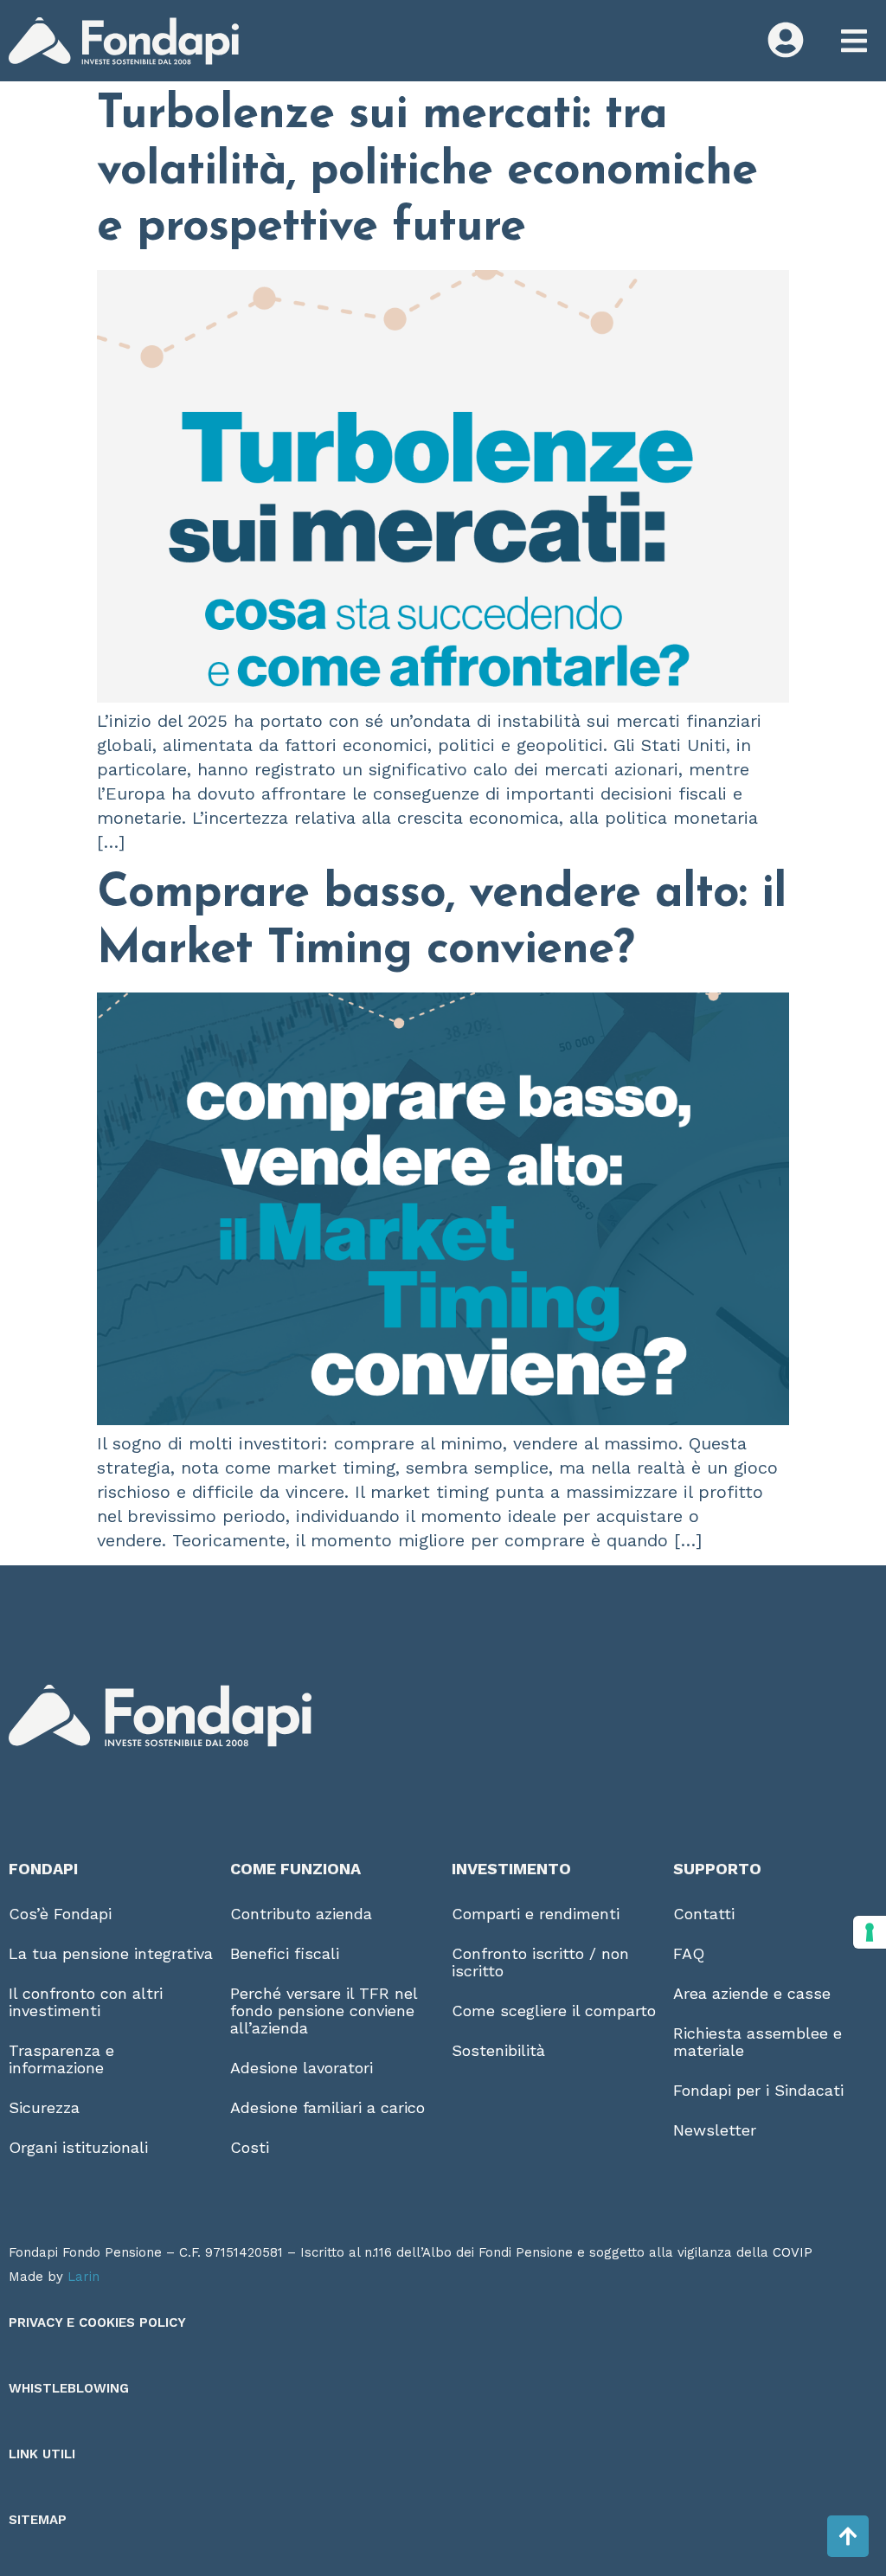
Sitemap (38, 2520)
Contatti (704, 1914)
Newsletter (715, 2130)
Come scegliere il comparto (554, 2011)
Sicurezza (44, 2107)
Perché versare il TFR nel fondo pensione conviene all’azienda (324, 2011)
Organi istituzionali (78, 2147)
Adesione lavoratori (302, 2068)
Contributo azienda (301, 1914)
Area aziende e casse (752, 1993)
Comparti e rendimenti (536, 1914)
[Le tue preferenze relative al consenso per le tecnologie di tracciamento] (870, 1932)
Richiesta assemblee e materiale (758, 2042)
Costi (250, 2147)
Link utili (42, 2454)
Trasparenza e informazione (61, 2059)
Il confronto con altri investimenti (86, 2002)
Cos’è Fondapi (60, 1914)
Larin (83, 2277)
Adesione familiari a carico (327, 2107)
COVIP (793, 2252)
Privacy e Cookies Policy (97, 2322)
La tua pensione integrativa (111, 1953)
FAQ (689, 1953)
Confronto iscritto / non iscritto (540, 1962)
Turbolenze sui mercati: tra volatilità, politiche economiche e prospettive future (427, 172)
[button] (854, 41)
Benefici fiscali (285, 1953)
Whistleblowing (69, 2388)
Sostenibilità (498, 2050)
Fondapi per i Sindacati (758, 2090)
